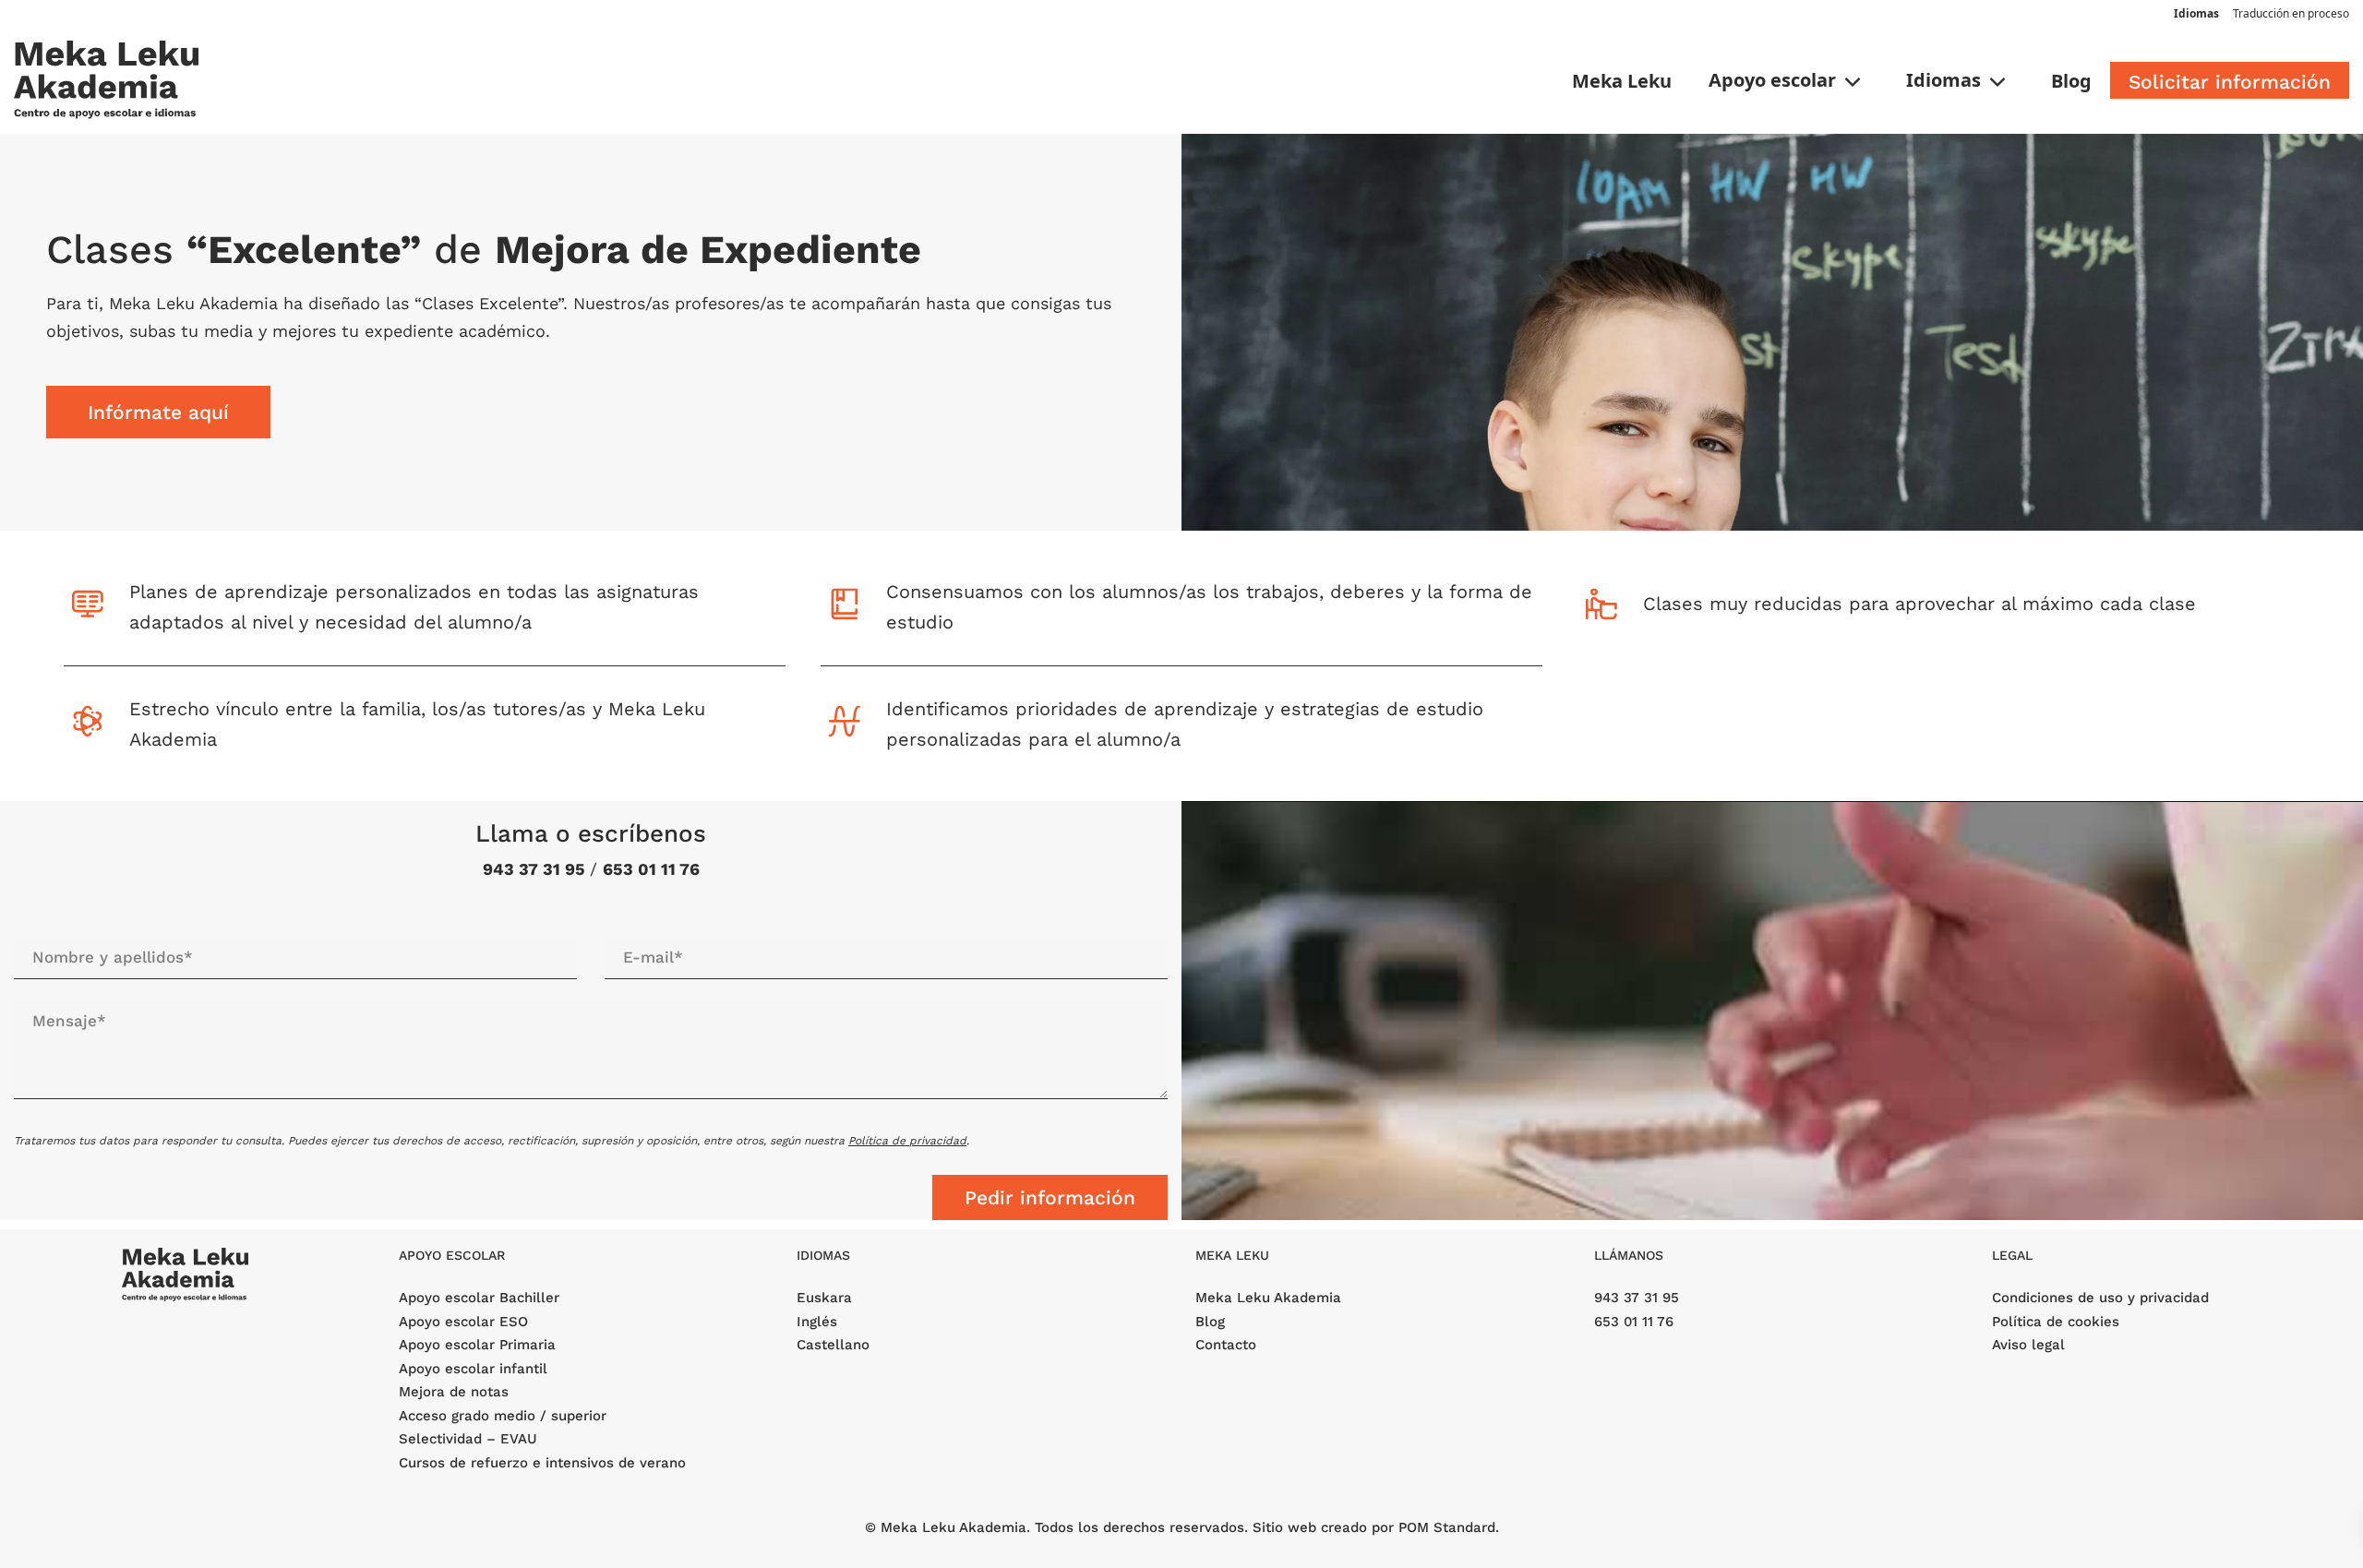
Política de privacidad (907, 1141)
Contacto (1226, 1345)
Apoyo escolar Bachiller (479, 1298)
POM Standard (1447, 1527)
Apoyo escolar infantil (473, 1369)
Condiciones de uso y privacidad (2100, 1298)
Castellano (833, 1345)
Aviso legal (2028, 1345)
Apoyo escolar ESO (463, 1322)
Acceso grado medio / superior (503, 1416)
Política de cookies (2056, 1322)
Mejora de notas (454, 1392)
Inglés (817, 1322)
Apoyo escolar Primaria (477, 1345)
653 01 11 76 (651, 869)
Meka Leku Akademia (1268, 1298)
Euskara (824, 1298)
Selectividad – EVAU (468, 1439)
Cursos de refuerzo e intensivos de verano (542, 1463)
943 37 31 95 (536, 869)
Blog (1210, 1322)
